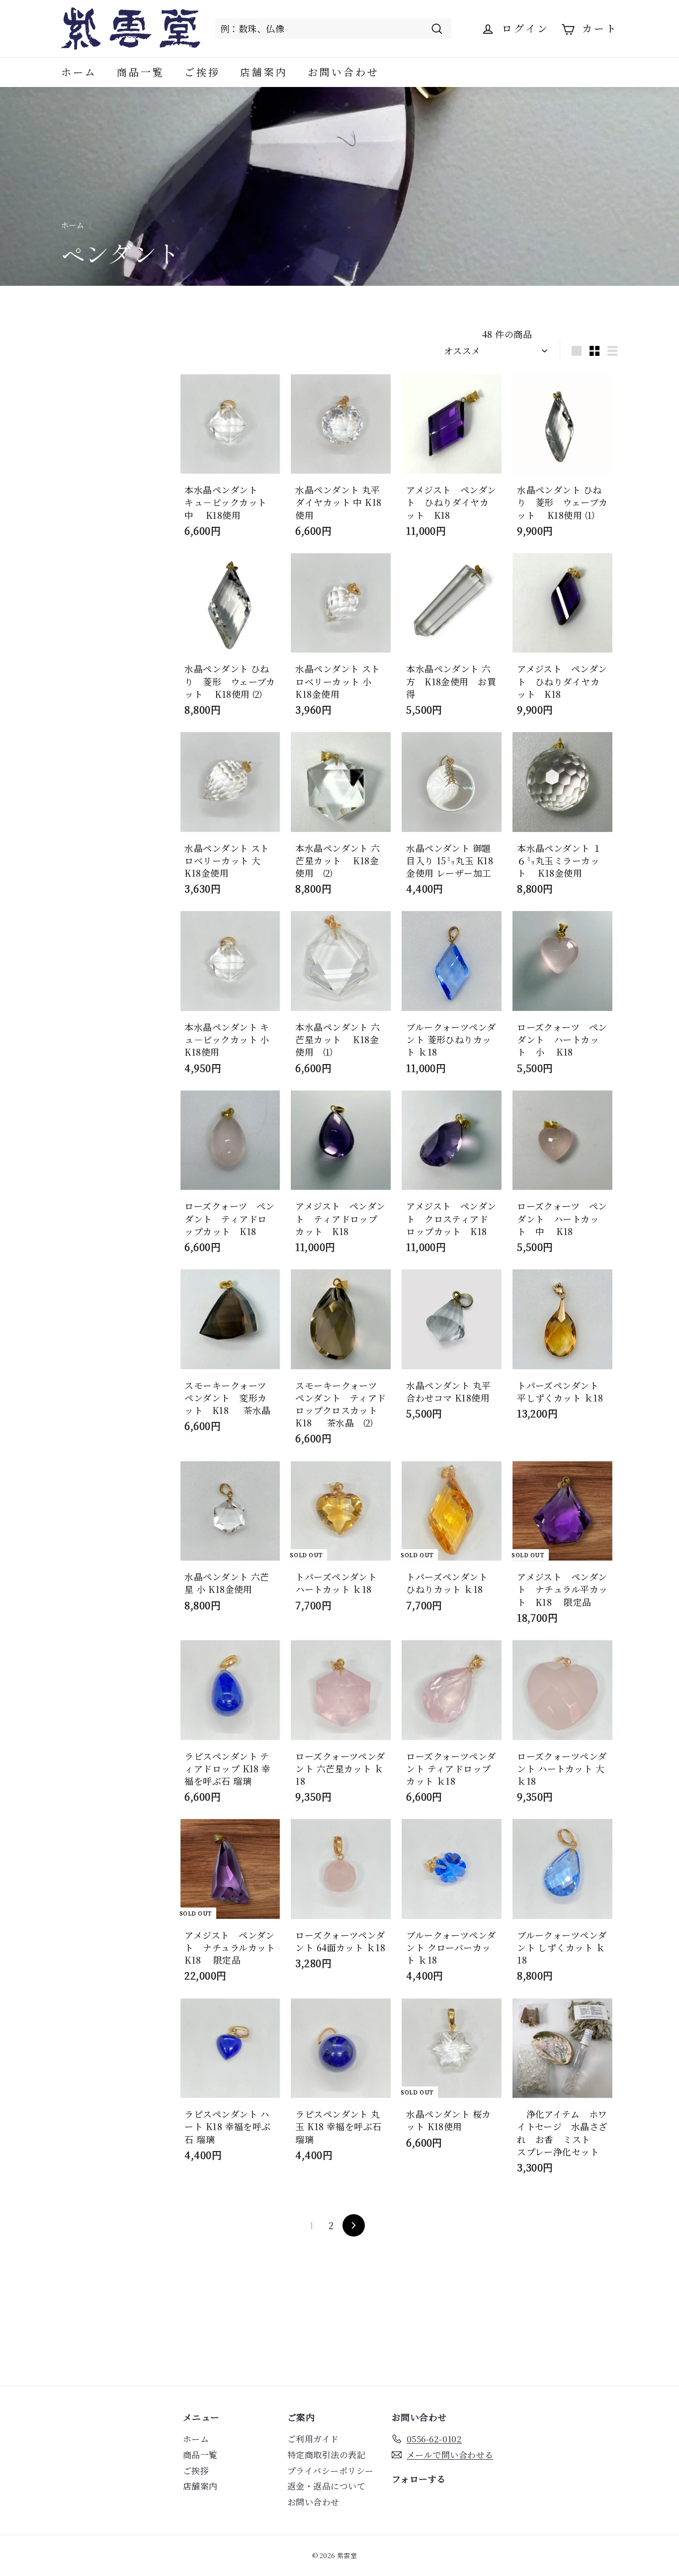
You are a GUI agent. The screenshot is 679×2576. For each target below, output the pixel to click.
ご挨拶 (202, 72)
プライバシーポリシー (331, 2470)
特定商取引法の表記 (326, 2454)
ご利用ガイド (313, 2439)
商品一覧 (141, 72)
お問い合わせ (343, 72)
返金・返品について (326, 2486)
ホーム (79, 72)
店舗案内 (264, 72)
